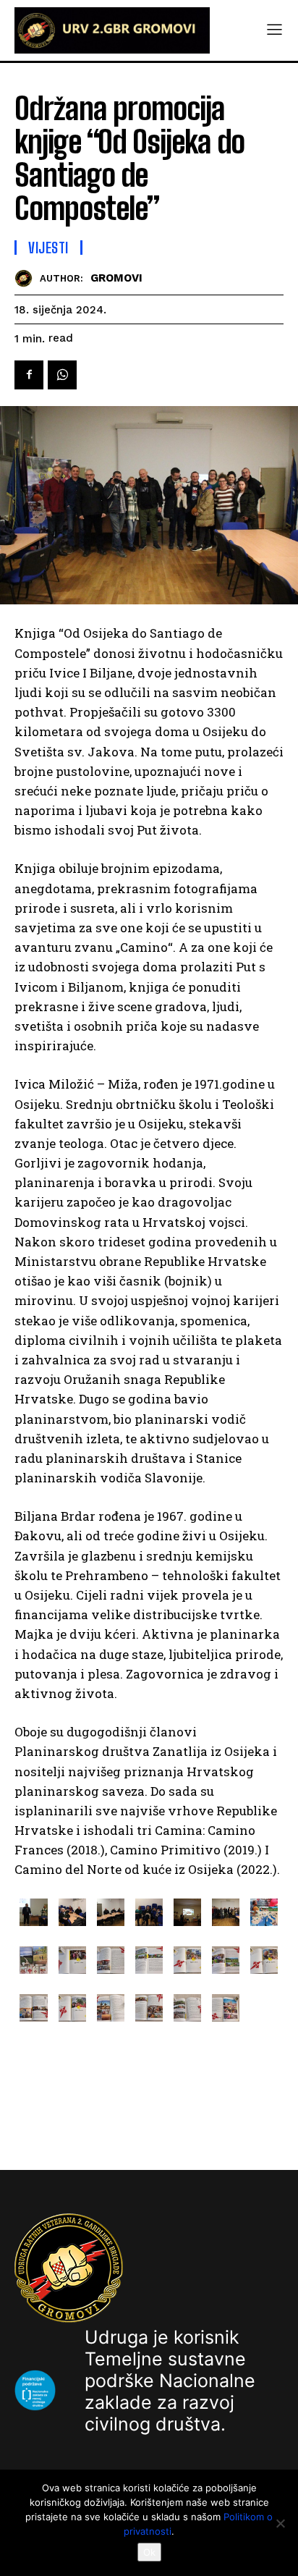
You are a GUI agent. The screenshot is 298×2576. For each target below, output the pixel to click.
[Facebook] (29, 375)
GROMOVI (116, 278)
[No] (280, 2523)
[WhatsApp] (62, 375)
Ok (149, 2552)
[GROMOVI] (27, 278)
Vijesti (48, 248)
